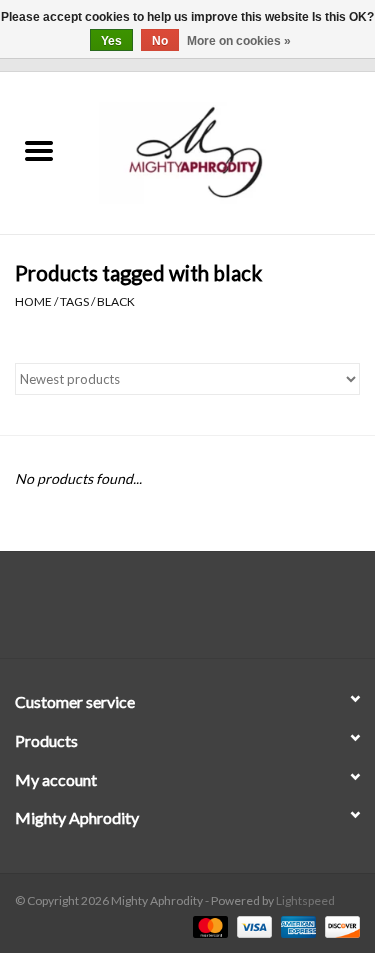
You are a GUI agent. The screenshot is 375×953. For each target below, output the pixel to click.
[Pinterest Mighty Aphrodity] (205, 612)
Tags (74, 301)
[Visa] (252, 925)
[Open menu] (39, 150)
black (116, 301)
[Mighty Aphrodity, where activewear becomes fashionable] (227, 151)
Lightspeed (305, 900)
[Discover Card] (339, 925)
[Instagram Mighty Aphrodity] (240, 612)
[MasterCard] (208, 925)
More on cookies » (239, 41)
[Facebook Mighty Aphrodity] (135, 612)
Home (33, 301)
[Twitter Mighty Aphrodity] (170, 612)
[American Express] (296, 925)
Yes (111, 41)
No (160, 41)
